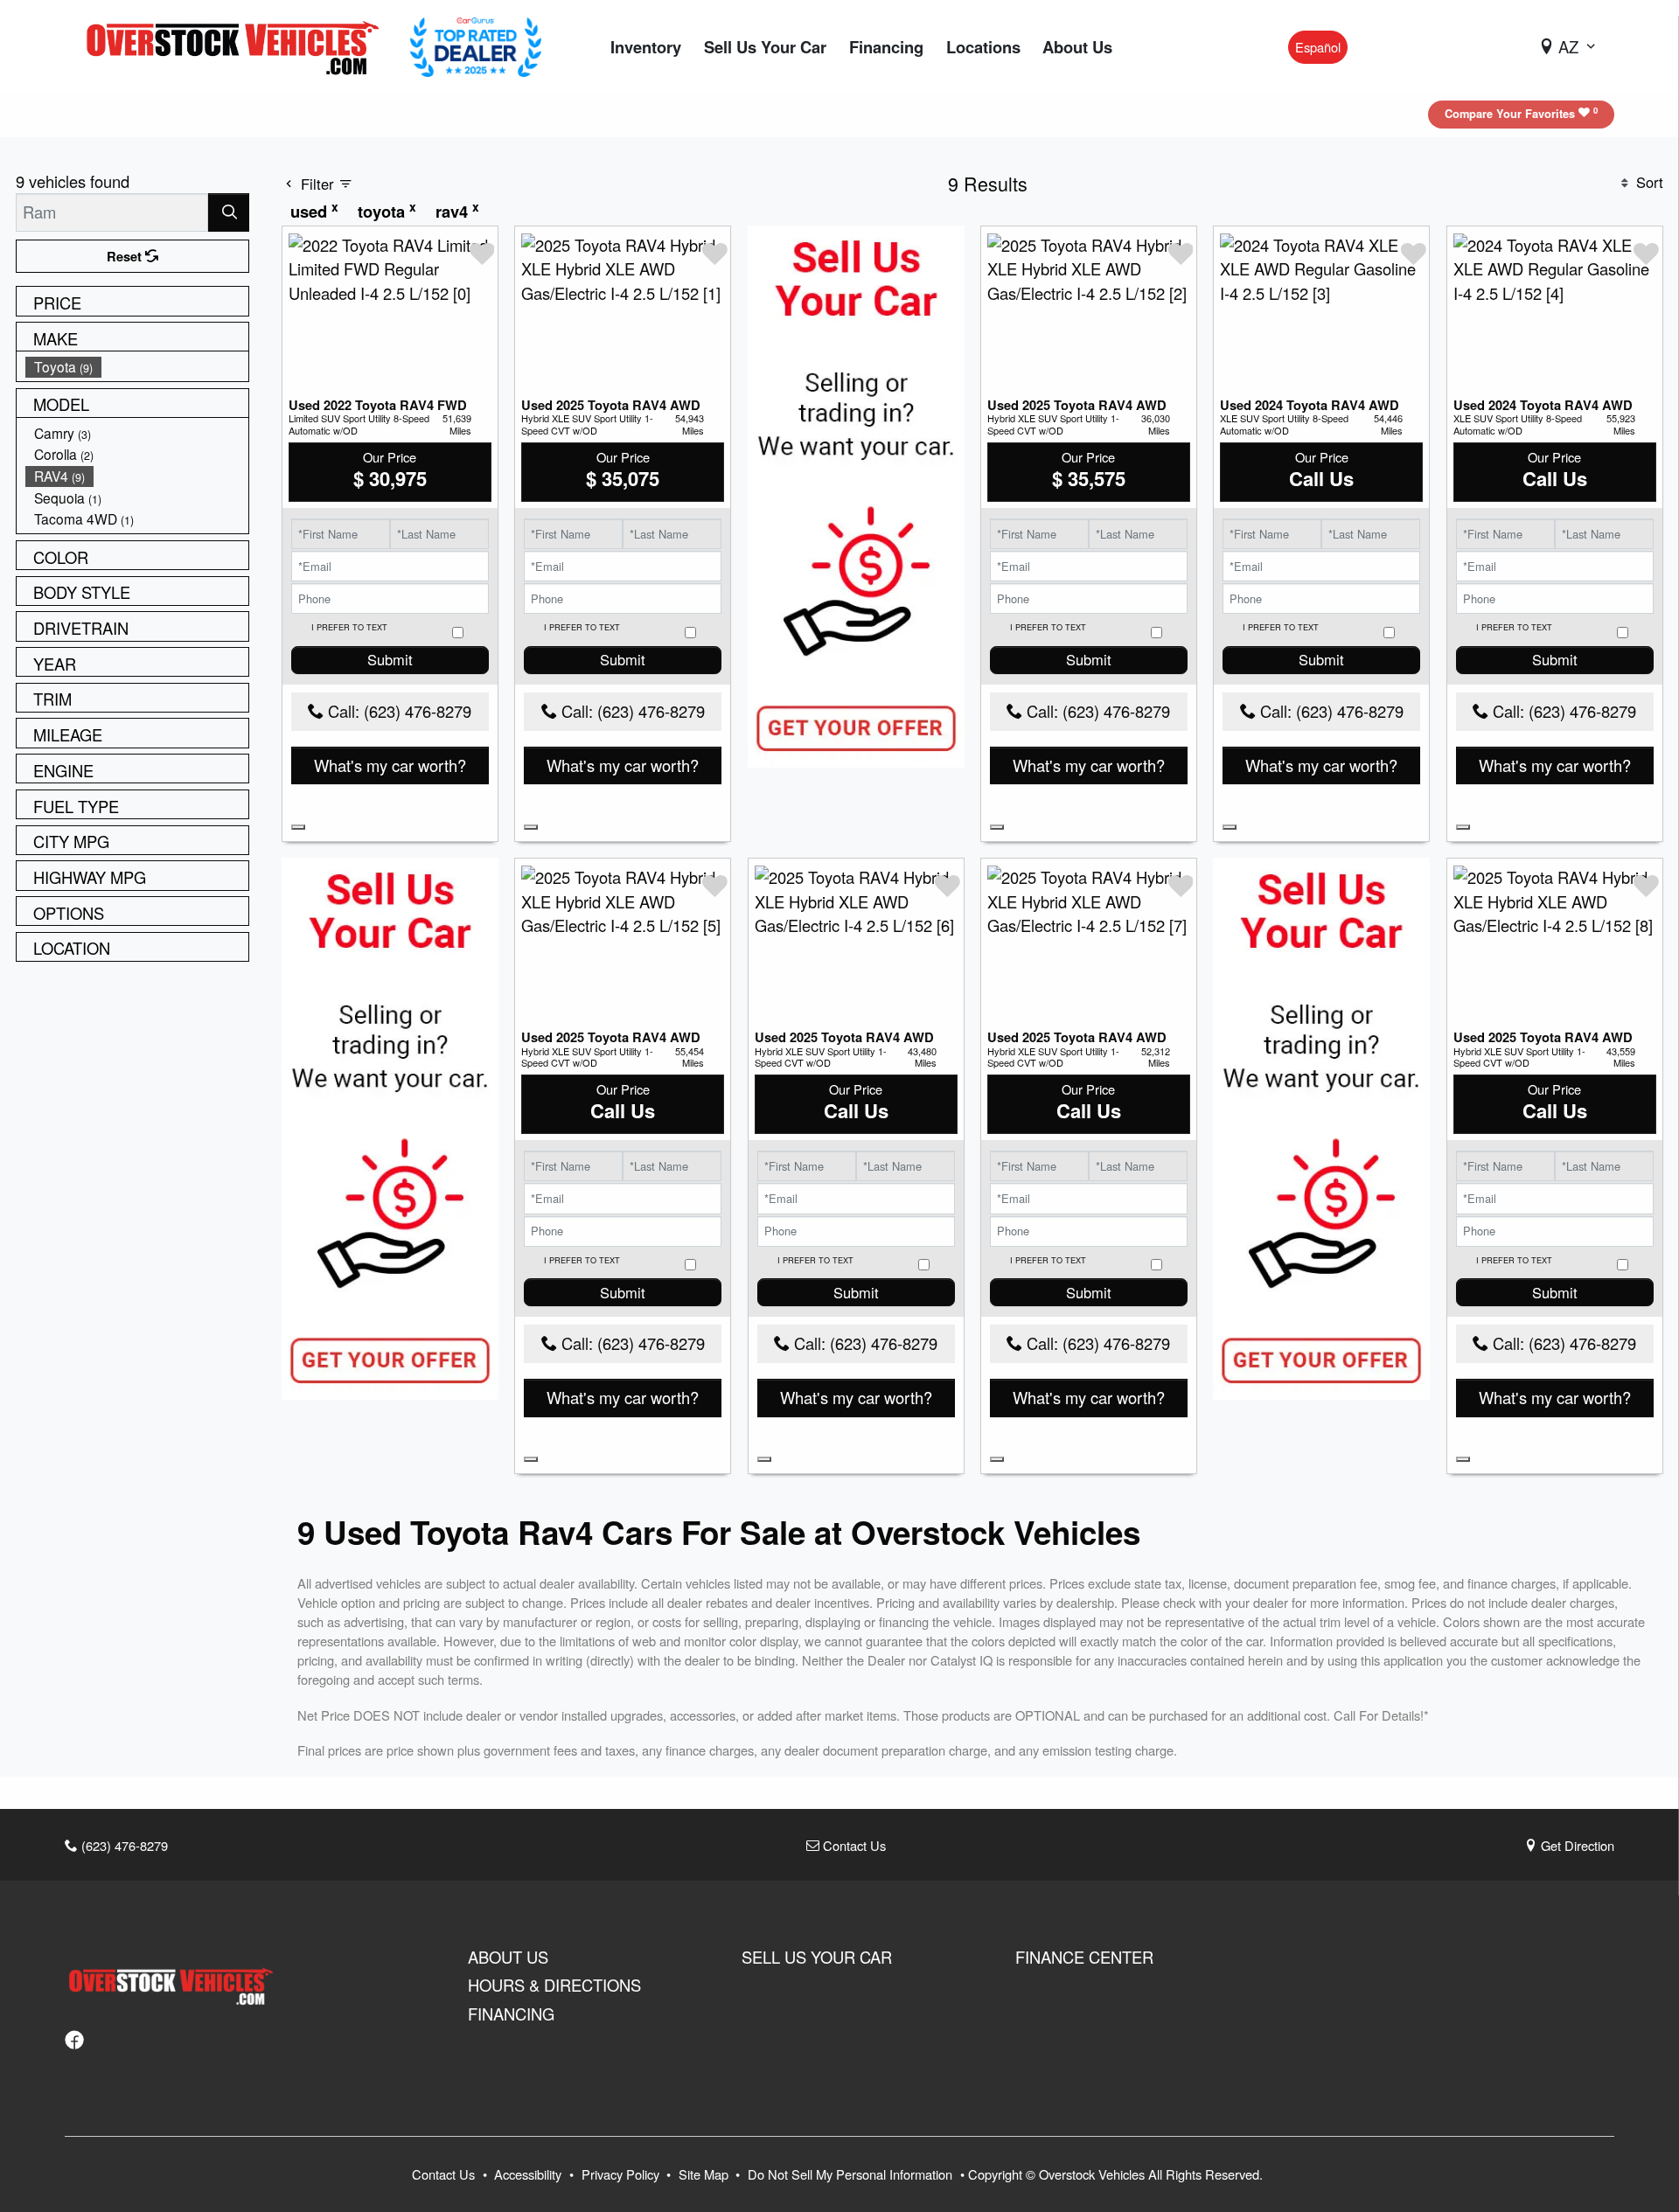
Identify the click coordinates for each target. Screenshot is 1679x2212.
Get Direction (1576, 1845)
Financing (511, 2014)
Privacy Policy (622, 2174)
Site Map (705, 2174)
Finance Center (1084, 1957)
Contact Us (853, 1845)
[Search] (229, 212)
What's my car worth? (390, 765)
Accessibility (529, 2174)
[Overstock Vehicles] (237, 45)
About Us (508, 1957)
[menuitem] (137, 367)
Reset (126, 256)
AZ (1568, 46)
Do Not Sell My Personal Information (852, 2174)
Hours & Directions (554, 1985)
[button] (646, 48)
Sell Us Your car (817, 1957)
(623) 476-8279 (123, 1845)
